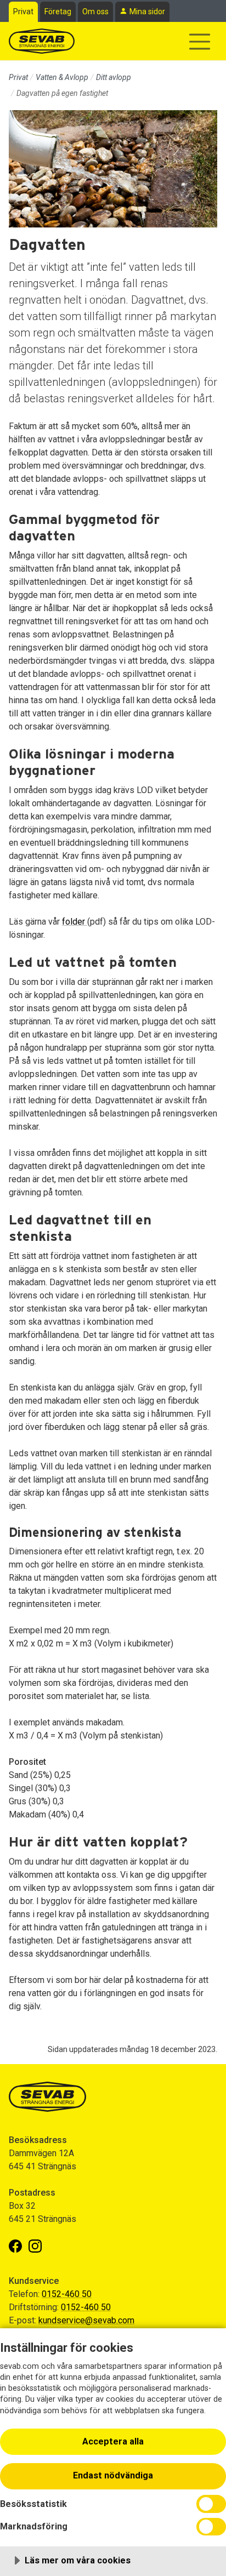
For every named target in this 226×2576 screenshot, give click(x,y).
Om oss (95, 12)
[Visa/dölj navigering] (200, 42)
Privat (23, 12)
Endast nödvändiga (113, 2475)
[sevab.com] (42, 41)
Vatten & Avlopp (62, 77)
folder (75, 922)
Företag (58, 12)
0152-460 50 (67, 2294)
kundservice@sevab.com (86, 2320)
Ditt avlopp (114, 77)
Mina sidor (147, 12)
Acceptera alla (113, 2441)
